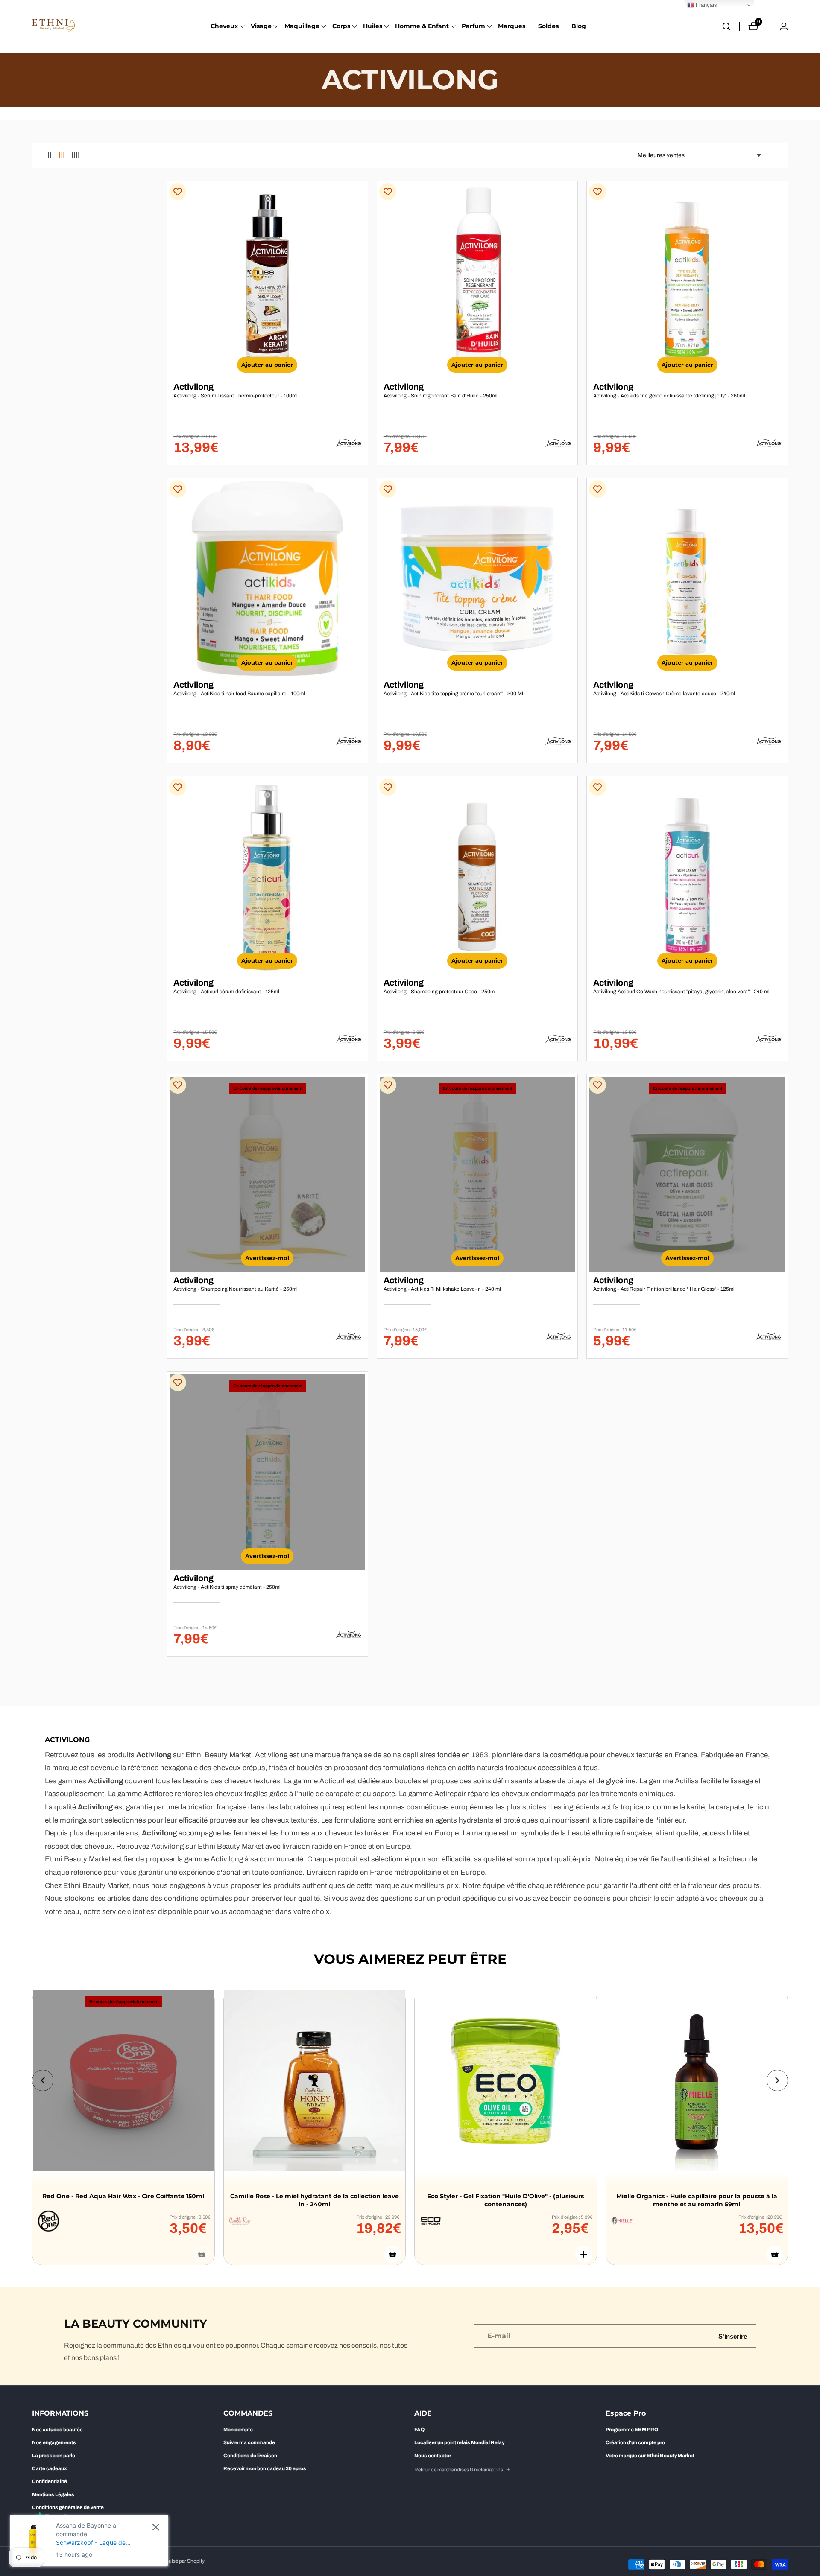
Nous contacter (433, 2456)
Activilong (193, 387)
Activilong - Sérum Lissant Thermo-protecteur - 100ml (236, 396)
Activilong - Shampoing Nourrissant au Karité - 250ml (236, 1289)
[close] (156, 2527)
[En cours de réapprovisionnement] (202, 2254)
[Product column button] (50, 155)
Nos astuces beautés (57, 2430)
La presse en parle (54, 2456)
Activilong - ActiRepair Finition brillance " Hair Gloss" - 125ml (664, 1289)
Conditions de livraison (250, 2456)
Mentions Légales (53, 2494)
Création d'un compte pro (635, 2442)
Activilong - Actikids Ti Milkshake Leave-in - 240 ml (442, 1289)
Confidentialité (50, 2481)
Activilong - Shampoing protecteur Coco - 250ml (440, 992)
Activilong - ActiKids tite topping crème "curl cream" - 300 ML (454, 694)
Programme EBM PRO (632, 2430)
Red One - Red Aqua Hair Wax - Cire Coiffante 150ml (123, 2196)
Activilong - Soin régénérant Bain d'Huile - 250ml (441, 396)
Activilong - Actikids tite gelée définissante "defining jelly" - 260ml (669, 396)
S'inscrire (733, 2336)
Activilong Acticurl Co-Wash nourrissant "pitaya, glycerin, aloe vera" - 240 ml (681, 992)
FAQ (419, 2430)
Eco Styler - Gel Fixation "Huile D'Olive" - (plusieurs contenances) (505, 2200)
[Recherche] (731, 26)
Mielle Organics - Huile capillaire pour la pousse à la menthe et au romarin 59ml (697, 2200)
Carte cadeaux (50, 2468)
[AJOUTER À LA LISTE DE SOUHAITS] (178, 192)
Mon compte (238, 2430)
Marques (512, 26)
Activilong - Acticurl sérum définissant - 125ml (226, 992)
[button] (224, 26)
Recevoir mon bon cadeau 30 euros (265, 2468)
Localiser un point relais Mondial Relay (459, 2442)
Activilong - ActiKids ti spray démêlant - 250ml (227, 1587)
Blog (579, 26)
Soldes (548, 26)
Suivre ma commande (249, 2442)
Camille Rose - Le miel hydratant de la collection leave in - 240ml (315, 2200)
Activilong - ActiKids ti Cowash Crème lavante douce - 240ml (664, 694)
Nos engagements (54, 2442)
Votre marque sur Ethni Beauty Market (650, 2456)
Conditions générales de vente (68, 2507)
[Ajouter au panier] (392, 2254)
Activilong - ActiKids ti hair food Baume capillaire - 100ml (239, 694)
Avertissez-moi (267, 1258)
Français (706, 5)
